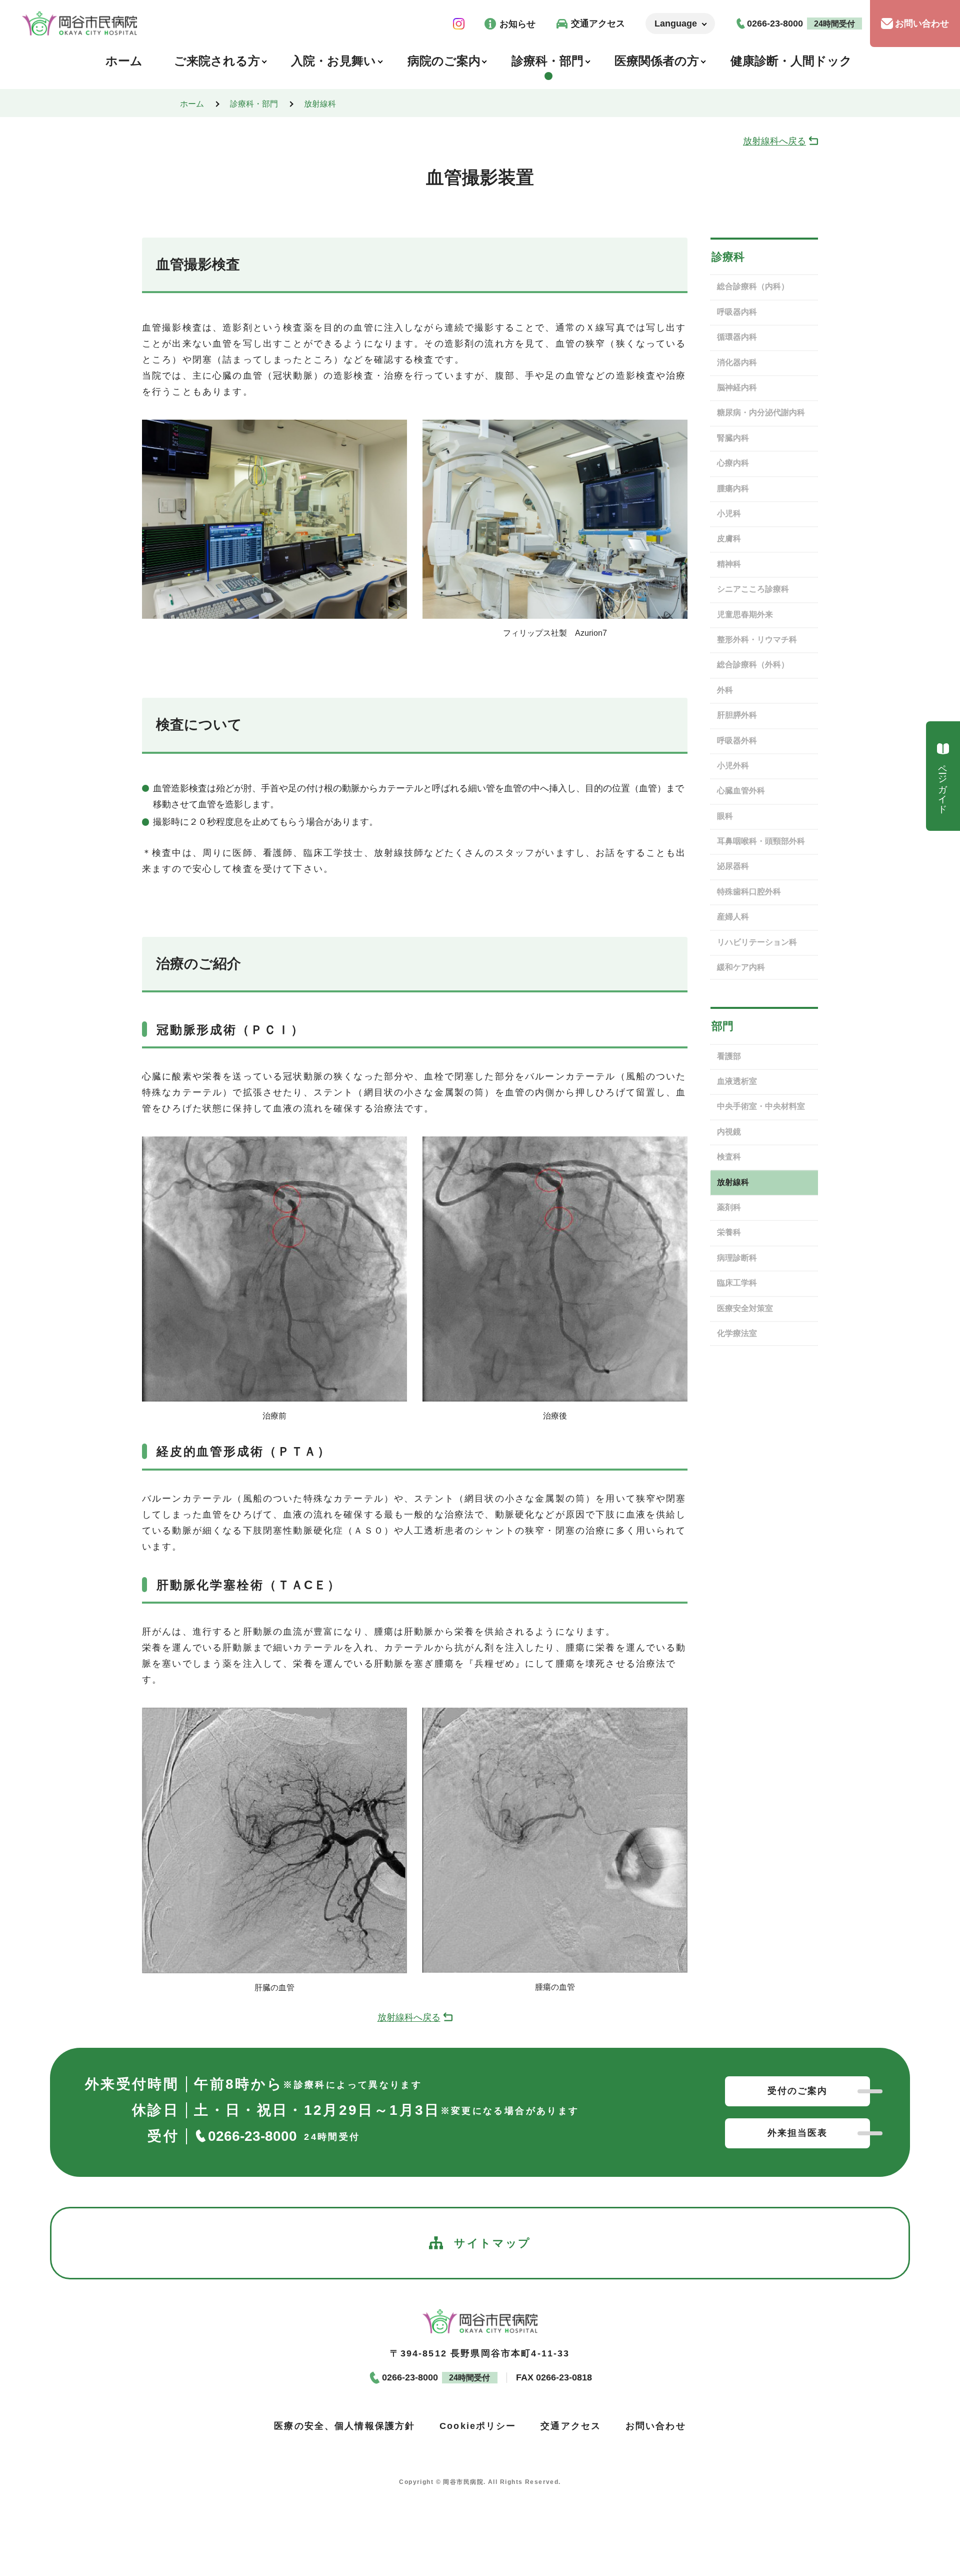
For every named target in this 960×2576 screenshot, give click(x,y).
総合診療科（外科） (753, 665)
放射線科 (320, 104)
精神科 (729, 564)
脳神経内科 (737, 387)
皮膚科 (729, 538)
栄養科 (729, 1232)
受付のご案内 (798, 2091)
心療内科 (733, 463)
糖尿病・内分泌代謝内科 (761, 412)
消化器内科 (737, 362)
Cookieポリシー (478, 2425)
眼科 (725, 816)
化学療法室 (737, 1333)
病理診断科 (737, 1258)
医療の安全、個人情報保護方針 (344, 2425)
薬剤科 (729, 1207)
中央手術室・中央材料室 (761, 1106)
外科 (725, 690)
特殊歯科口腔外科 (749, 892)
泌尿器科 (733, 866)
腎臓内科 (733, 438)
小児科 (729, 513)
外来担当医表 (798, 2133)
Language (676, 24)
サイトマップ (492, 2243)
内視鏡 (729, 1132)
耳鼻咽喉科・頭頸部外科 (761, 841)
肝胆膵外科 (737, 715)
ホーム (192, 104)
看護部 (729, 1056)
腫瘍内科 (733, 488)
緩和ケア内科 (741, 967)
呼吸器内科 (737, 312)
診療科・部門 (254, 104)
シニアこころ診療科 (753, 589)
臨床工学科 (737, 1283)
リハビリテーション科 (757, 942)
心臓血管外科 (741, 791)
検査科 (729, 1157)
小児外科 (733, 766)
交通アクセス (598, 24)
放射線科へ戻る (774, 141)
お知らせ (517, 24)
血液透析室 (737, 1081)
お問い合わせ (922, 24)
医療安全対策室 (745, 1308)
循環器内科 (737, 337)
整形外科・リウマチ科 (757, 639)
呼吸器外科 (737, 741)
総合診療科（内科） (753, 286)
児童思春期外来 (745, 614)
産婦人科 (733, 917)
